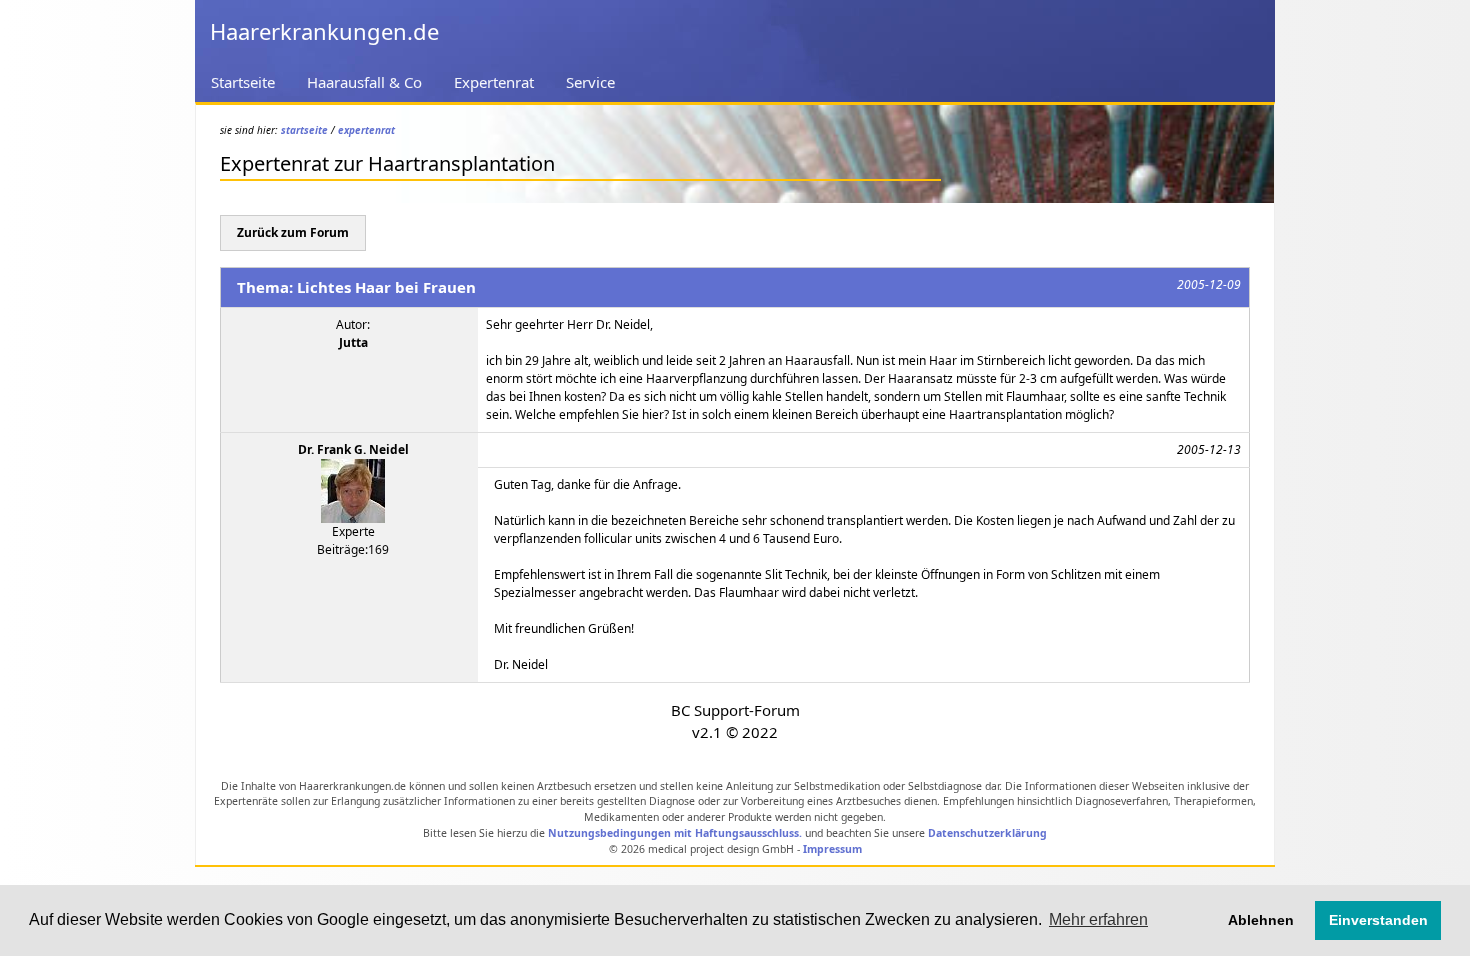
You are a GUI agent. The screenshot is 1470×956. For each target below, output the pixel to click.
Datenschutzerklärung (987, 833)
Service (590, 82)
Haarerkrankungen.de (324, 31)
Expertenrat (494, 82)
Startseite (243, 82)
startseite (304, 130)
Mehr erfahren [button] (1098, 919)
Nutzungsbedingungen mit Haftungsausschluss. (675, 833)
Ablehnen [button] (1261, 920)
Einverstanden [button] (1378, 920)
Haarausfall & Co (364, 82)
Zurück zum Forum (293, 232)
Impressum (832, 849)
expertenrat (366, 130)
